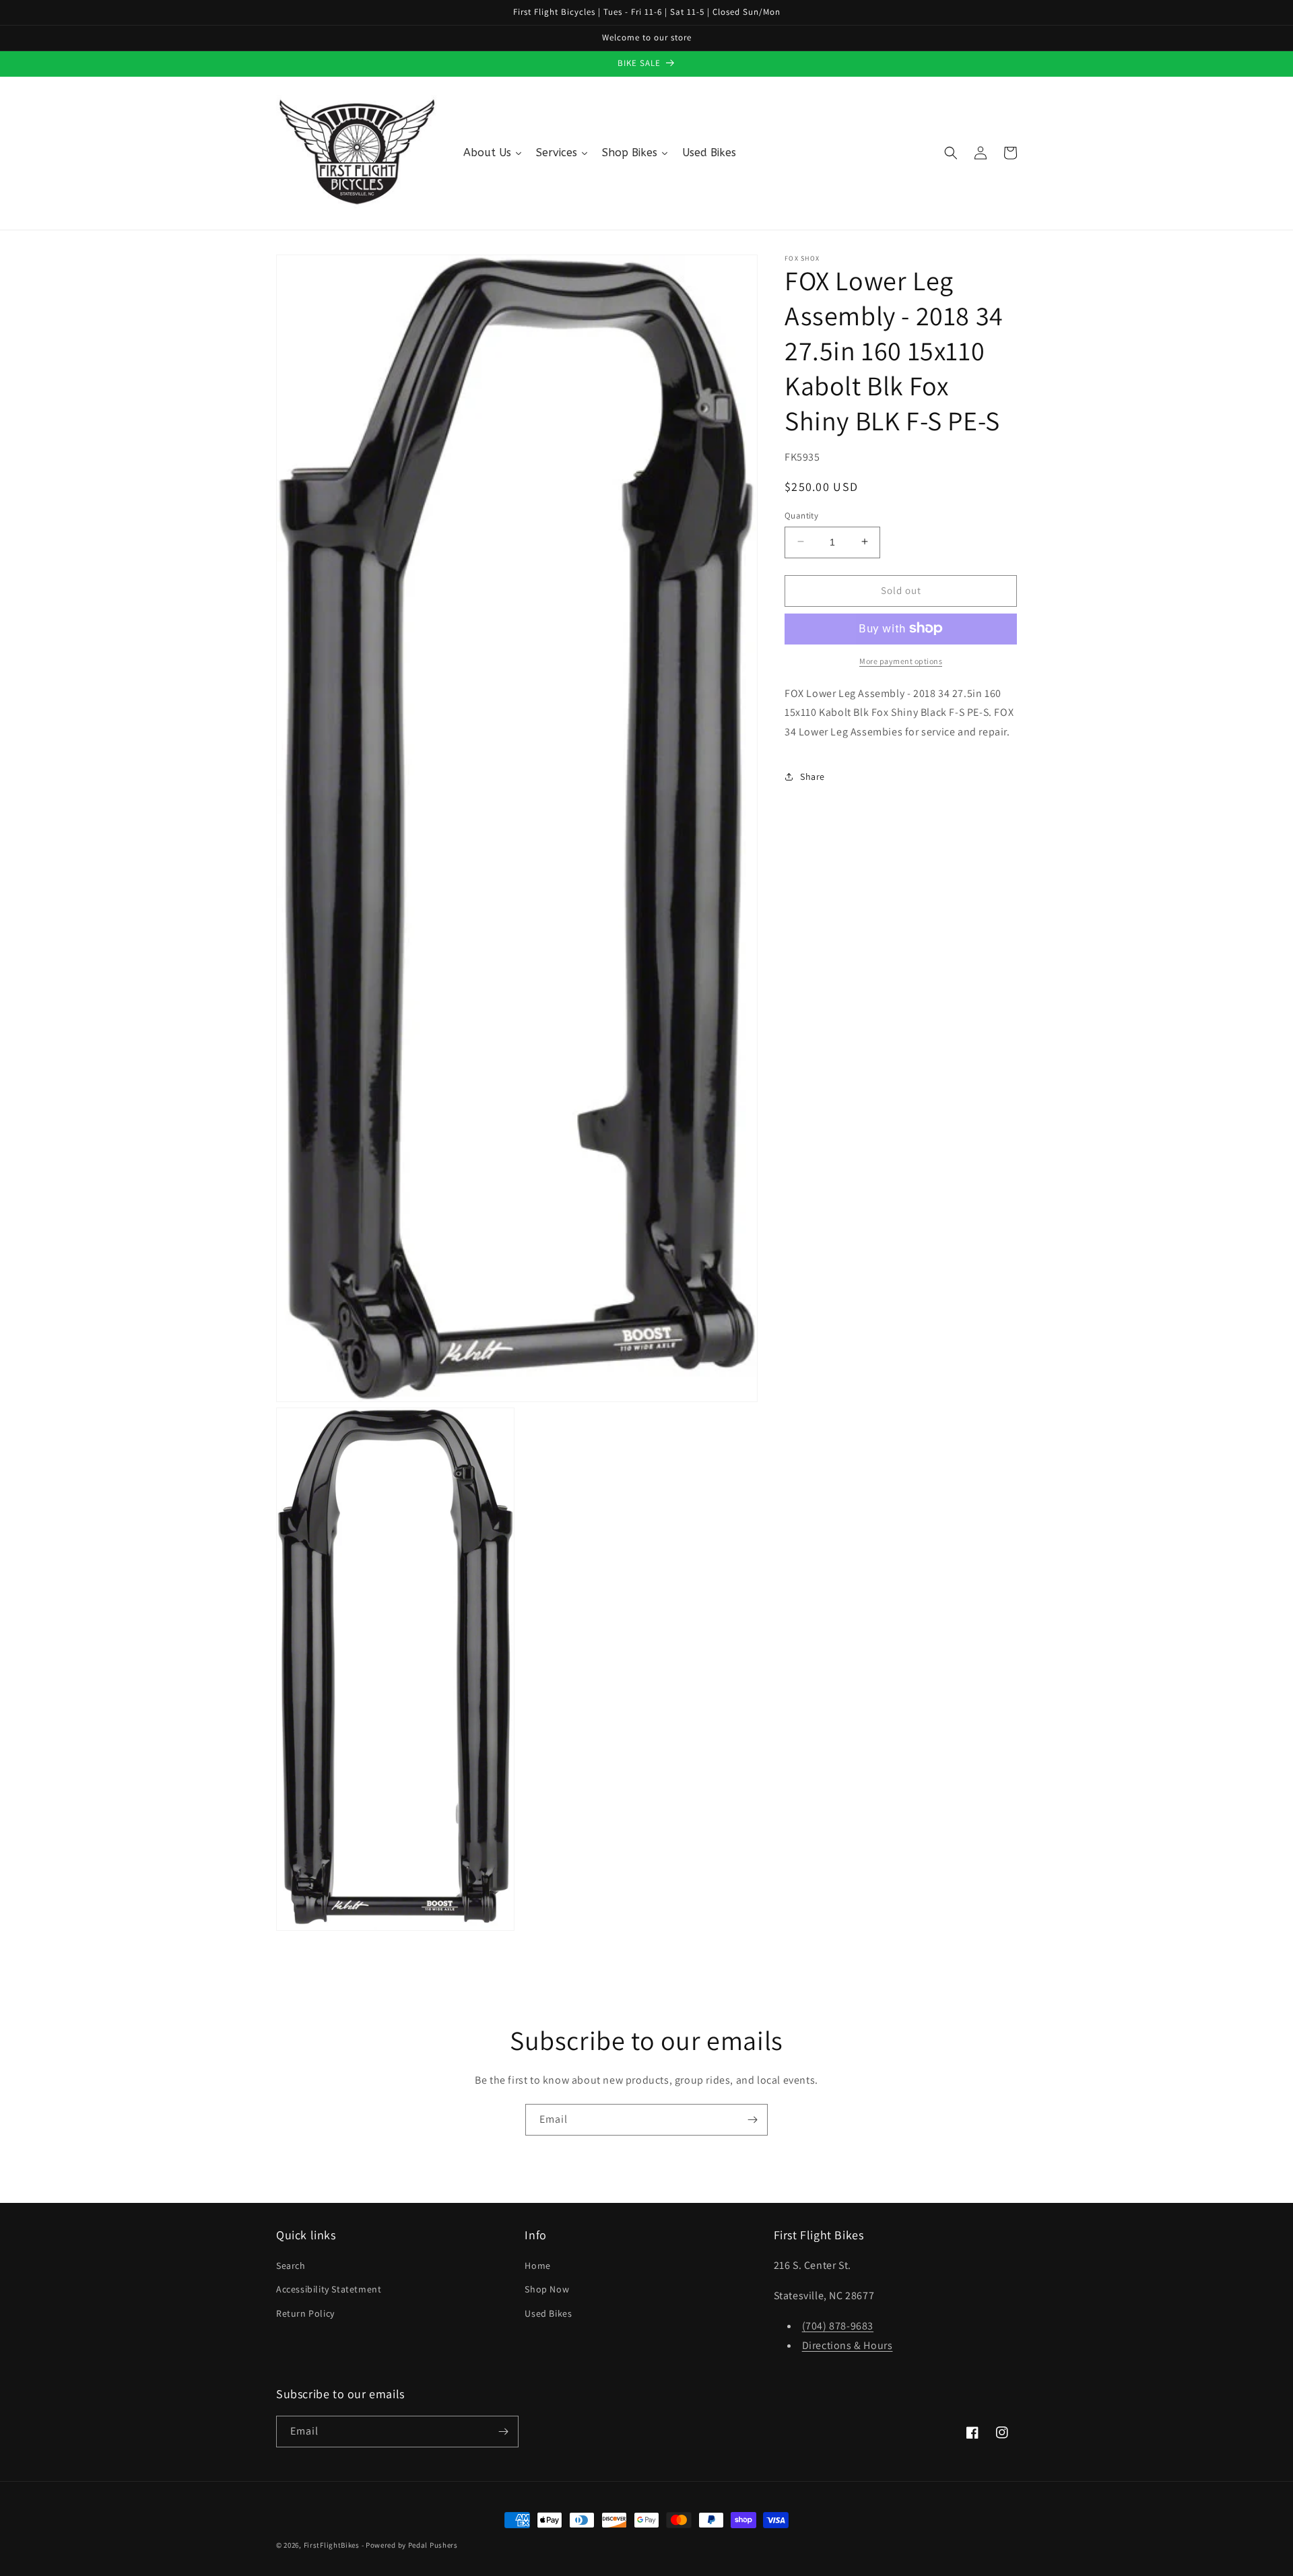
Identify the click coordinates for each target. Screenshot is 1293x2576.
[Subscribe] (752, 2120)
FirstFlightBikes (332, 2545)
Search (291, 2266)
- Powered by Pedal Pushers (410, 2545)
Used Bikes (548, 2313)
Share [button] (813, 777)
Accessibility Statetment (329, 2289)
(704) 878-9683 (838, 2326)
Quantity (801, 515)
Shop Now (547, 2289)
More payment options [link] (901, 660)
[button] (951, 153)
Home (537, 2266)
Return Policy (305, 2313)
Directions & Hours (848, 2345)
